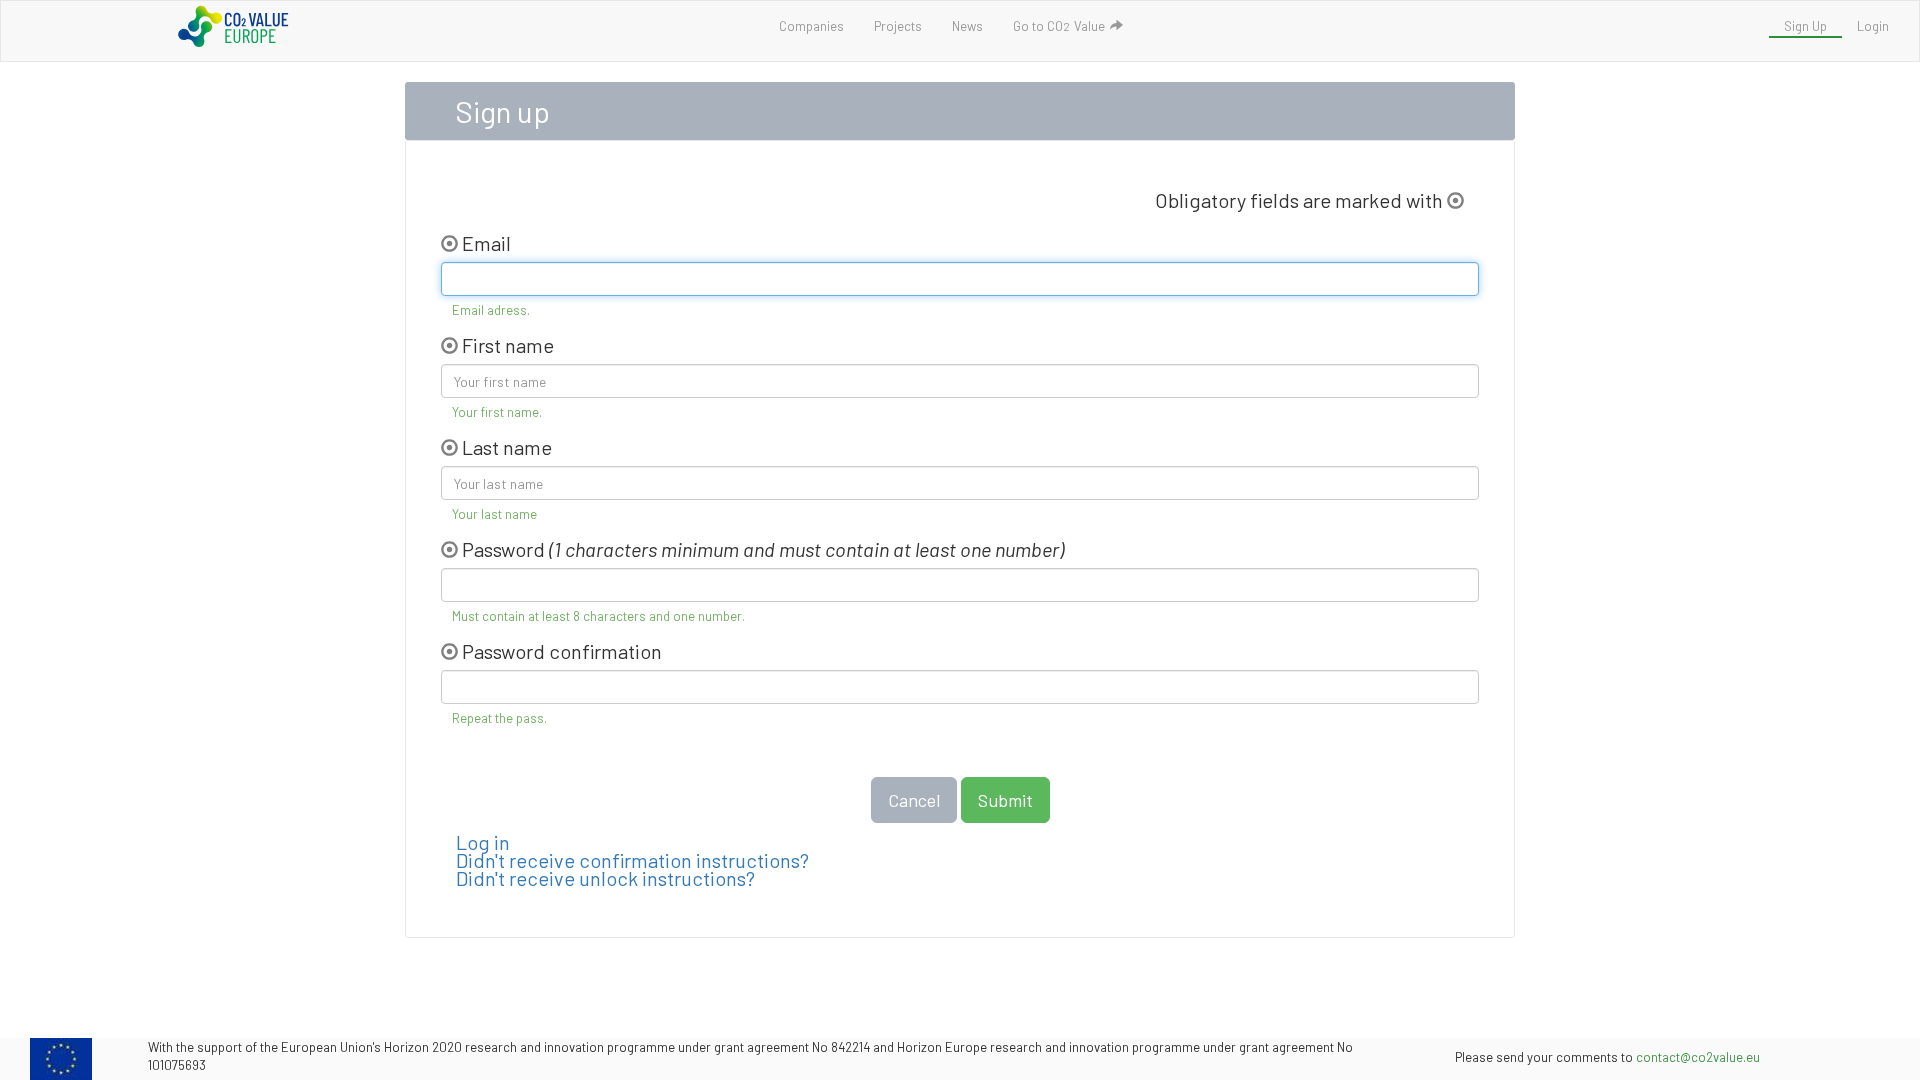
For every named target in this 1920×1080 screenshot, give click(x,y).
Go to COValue (1060, 26)
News (967, 26)
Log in (483, 842)
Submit (1005, 800)
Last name (507, 445)
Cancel (914, 800)
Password (503, 547)
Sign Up (1805, 26)
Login (1873, 26)
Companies (811, 26)
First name (508, 343)
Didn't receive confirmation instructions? (632, 860)
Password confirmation (562, 649)
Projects (898, 26)
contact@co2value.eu (1698, 1057)
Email (486, 241)
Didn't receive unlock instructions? (605, 878)
